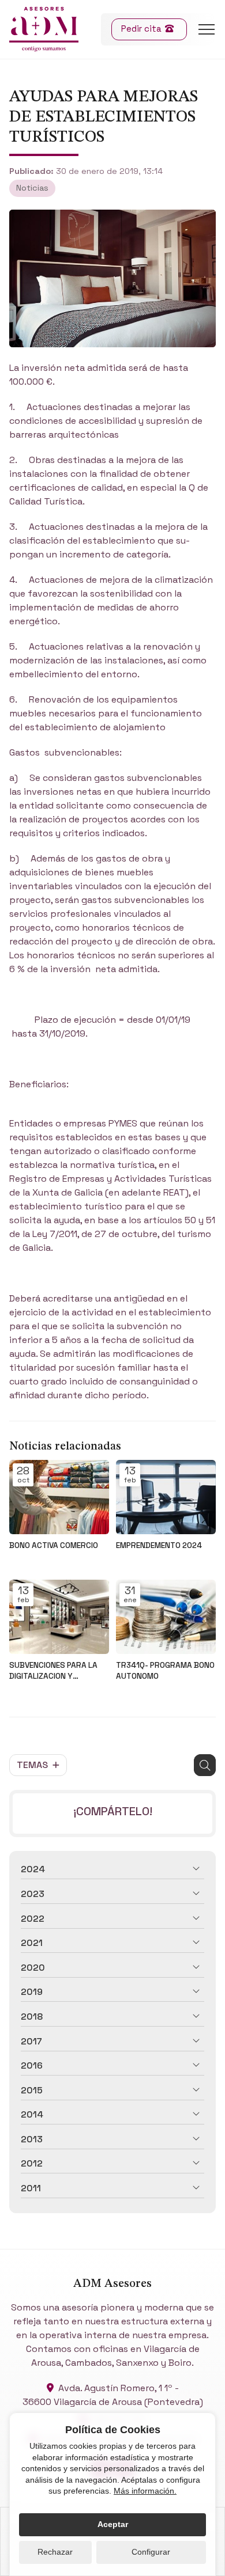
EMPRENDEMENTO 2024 (159, 1545)
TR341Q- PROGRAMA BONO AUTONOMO (165, 1671)
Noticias (32, 188)
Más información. (145, 2491)
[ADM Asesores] (44, 29)
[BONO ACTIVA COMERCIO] (59, 1497)
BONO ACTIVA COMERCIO (54, 1545)
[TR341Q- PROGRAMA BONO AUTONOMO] (166, 1617)
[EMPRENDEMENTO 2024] (166, 1497)
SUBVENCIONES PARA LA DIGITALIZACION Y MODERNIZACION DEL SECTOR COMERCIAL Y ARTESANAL (53, 1671)
